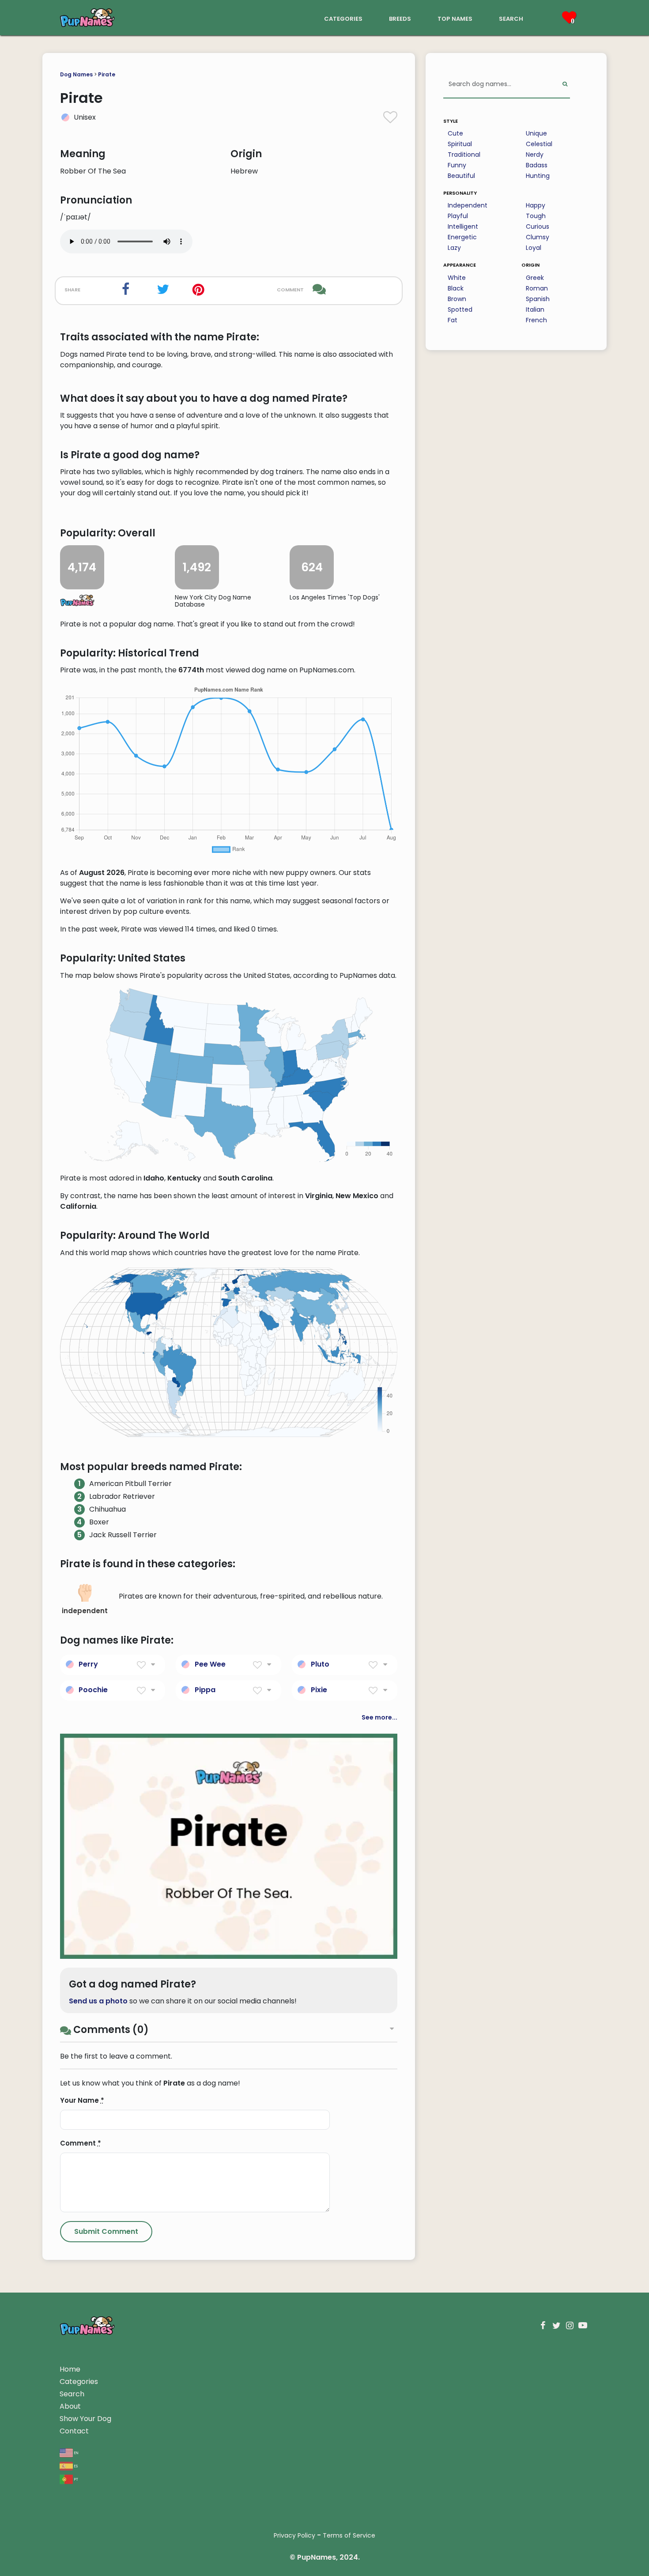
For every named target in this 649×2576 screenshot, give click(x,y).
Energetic (462, 237)
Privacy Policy (294, 2535)
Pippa (205, 1690)
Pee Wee (210, 1664)
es (75, 2465)
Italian (535, 309)
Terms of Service (349, 2535)
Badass (537, 165)
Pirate (107, 74)
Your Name (82, 2100)
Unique (536, 133)
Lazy (454, 248)
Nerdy (535, 155)
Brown (457, 299)
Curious (538, 226)
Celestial (539, 144)
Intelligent (463, 226)
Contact (74, 2431)
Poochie (93, 1690)
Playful (458, 216)
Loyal (534, 248)
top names (455, 18)
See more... (379, 1717)
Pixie (319, 1690)
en (76, 2452)
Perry (88, 1664)
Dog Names (76, 74)
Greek (535, 278)
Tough (536, 216)
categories (343, 18)
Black (456, 288)
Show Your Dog (85, 2419)
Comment (81, 2143)
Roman (537, 288)
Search (72, 2394)
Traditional (464, 155)
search (511, 18)
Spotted (460, 309)
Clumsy (538, 237)
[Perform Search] (565, 85)
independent (85, 1611)
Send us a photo (98, 2001)
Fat (453, 320)
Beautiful (461, 176)
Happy (536, 205)
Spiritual (460, 144)
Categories (79, 2382)
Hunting (538, 176)
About (70, 2406)
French (536, 320)
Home (70, 2369)
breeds (400, 18)
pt (75, 2479)
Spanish (538, 299)
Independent (468, 205)
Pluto (320, 1664)
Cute (455, 133)
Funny (457, 165)
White (457, 278)
